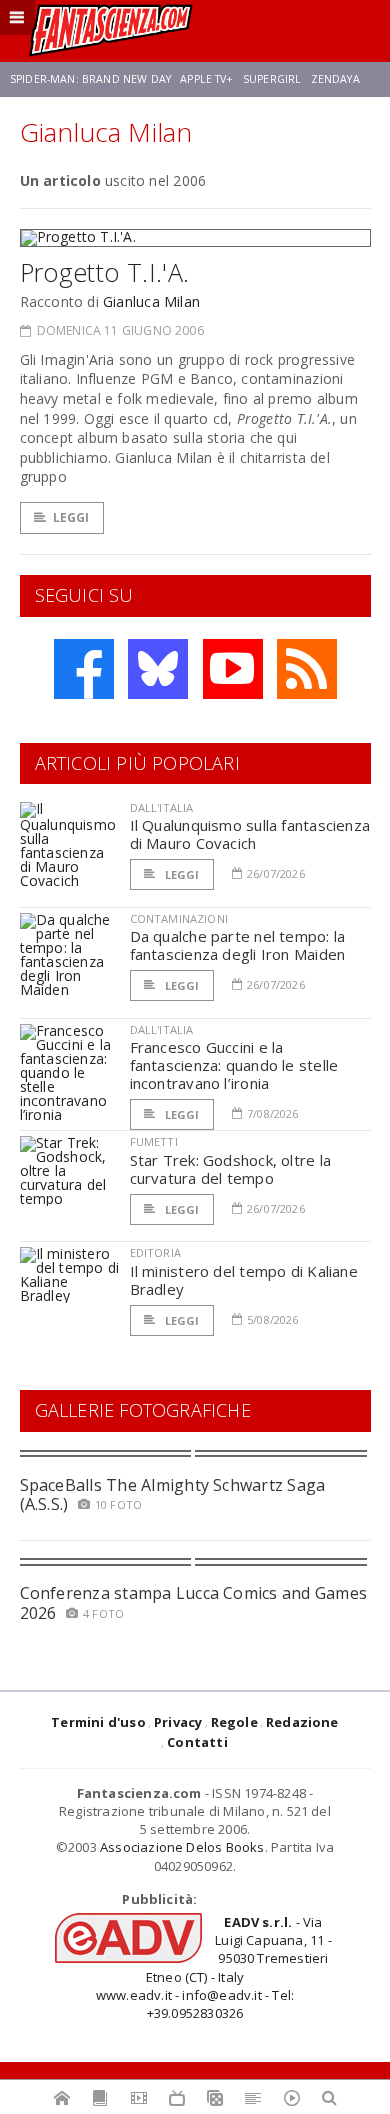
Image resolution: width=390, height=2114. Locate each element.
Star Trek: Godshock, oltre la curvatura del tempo (231, 1169)
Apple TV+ (206, 79)
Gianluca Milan (151, 301)
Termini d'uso (98, 1722)
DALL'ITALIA (162, 807)
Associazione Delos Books (182, 1847)
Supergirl (272, 79)
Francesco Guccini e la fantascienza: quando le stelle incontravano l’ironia (234, 1065)
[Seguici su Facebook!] (84, 669)
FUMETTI (154, 1141)
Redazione (302, 1722)
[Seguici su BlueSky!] (158, 669)
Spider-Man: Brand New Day (90, 79)
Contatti (197, 1742)
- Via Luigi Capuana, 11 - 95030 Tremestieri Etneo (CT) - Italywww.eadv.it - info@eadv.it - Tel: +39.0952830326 (214, 1967)
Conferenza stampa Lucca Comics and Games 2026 (194, 1602)
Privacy (178, 1722)
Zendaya (335, 79)
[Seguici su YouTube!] (233, 669)
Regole (234, 1722)
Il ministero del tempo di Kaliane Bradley (244, 1280)
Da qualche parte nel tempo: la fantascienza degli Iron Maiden (238, 945)
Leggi (71, 517)
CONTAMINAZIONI (179, 918)
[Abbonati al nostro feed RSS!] (307, 669)
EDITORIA (155, 1252)
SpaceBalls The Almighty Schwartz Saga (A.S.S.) (173, 1494)
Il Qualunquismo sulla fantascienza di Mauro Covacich (250, 834)
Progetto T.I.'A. (105, 272)
